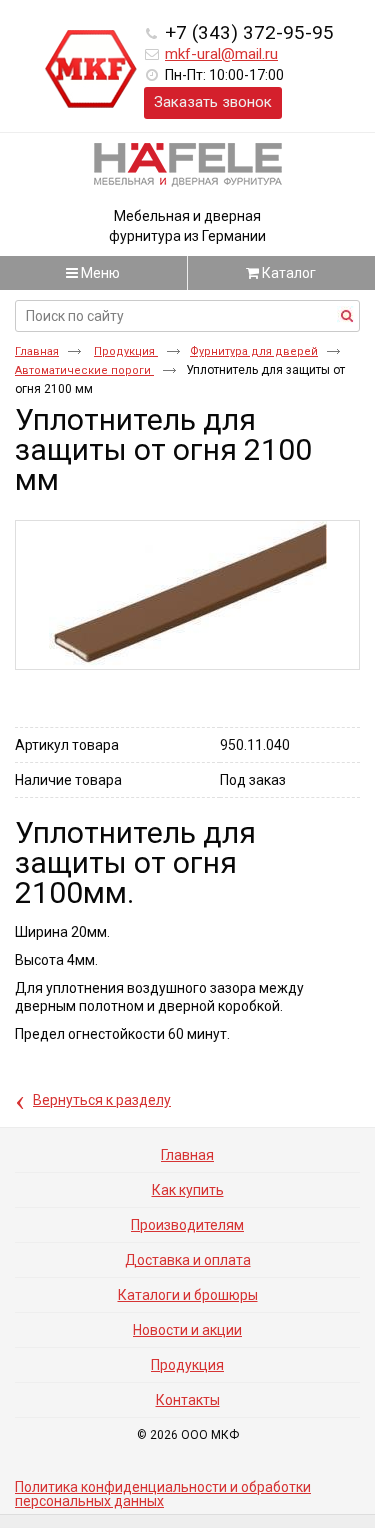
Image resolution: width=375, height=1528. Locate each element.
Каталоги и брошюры (188, 1295)
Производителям (187, 1225)
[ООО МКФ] (91, 70)
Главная (37, 351)
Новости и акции (187, 1330)
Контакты (188, 1400)
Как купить (188, 1190)
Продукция (126, 351)
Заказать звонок (213, 102)
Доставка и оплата (188, 1260)
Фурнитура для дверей (254, 351)
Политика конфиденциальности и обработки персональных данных (163, 1494)
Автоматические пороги (84, 370)
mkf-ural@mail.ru (221, 54)
